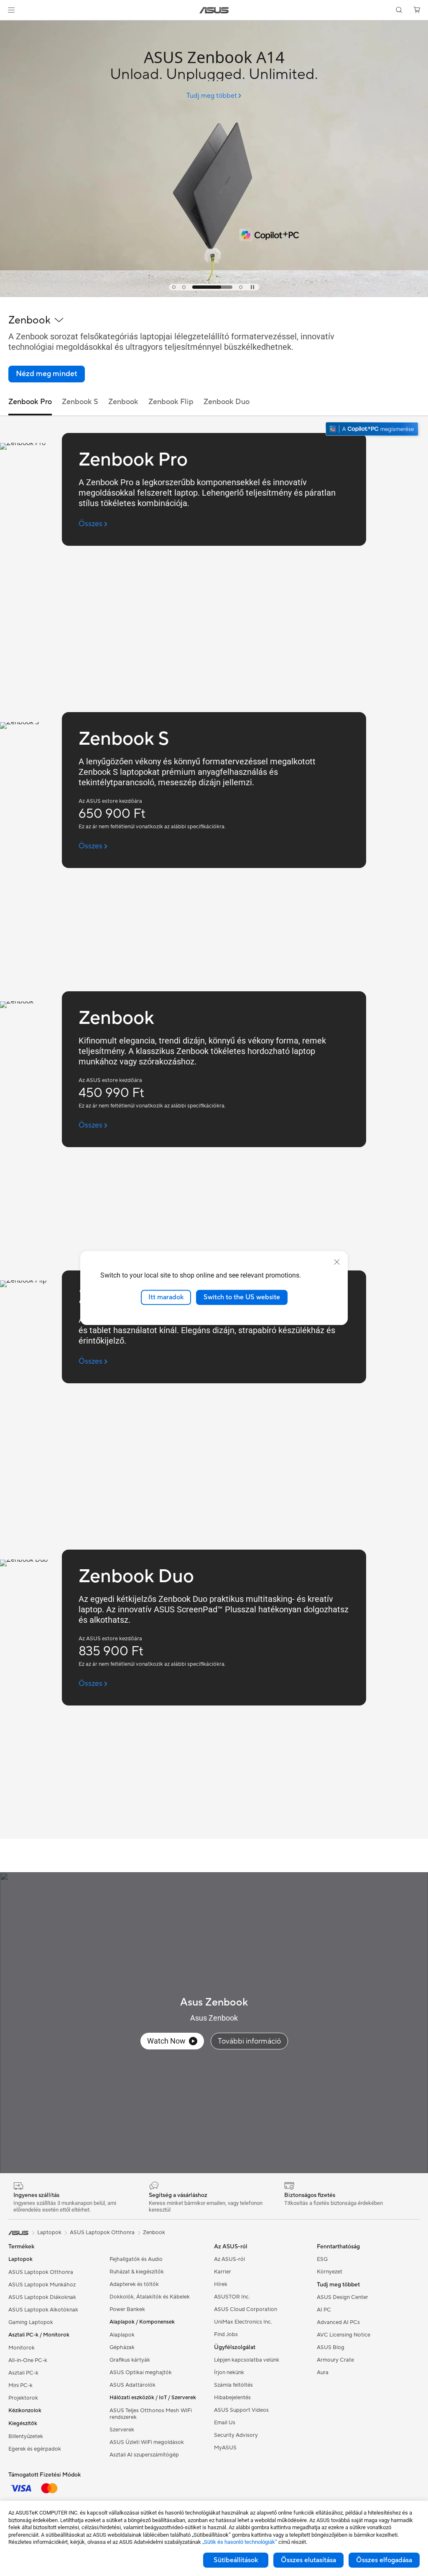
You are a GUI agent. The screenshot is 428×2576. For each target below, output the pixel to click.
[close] (337, 1262)
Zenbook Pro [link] (30, 402)
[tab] (174, 287)
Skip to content (10, 26)
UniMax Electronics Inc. (243, 2322)
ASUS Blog (331, 2347)
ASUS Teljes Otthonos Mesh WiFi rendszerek (151, 2414)
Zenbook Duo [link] (227, 402)
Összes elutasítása (308, 2560)
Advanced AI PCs (338, 2322)
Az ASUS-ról (229, 2259)
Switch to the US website (242, 1297)
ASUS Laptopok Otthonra (41, 2272)
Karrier (223, 2272)
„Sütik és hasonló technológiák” (240, 2542)
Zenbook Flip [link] (171, 402)
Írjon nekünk (229, 2372)
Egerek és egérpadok (35, 2449)
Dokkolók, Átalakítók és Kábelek (150, 2297)
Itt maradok (166, 1297)
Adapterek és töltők (134, 2284)
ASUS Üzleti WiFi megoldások (147, 2442)
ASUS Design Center (343, 2297)
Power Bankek (127, 2309)
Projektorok (23, 2398)
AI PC (324, 2310)
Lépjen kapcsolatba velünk (247, 2360)
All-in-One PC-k (28, 2360)
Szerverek (122, 2430)
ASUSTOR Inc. (232, 2297)
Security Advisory (236, 2435)
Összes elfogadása (384, 2560)
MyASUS (225, 2448)
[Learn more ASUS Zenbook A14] (214, 295)
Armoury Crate (335, 2360)
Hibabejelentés (232, 2398)
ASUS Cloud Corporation (246, 2309)
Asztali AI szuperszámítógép (144, 2455)
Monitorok (22, 2348)
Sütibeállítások (236, 2560)
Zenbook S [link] (80, 402)
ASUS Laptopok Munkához (42, 2285)
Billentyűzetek (26, 2436)
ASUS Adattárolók (132, 2385)
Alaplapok (122, 2335)
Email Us (225, 2423)
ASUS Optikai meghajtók (141, 2372)
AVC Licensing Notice (344, 2335)
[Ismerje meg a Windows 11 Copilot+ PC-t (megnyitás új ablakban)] (373, 430)
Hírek (221, 2284)
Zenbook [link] (123, 402)
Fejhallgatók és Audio (136, 2259)
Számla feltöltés (233, 2385)
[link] (214, 10)
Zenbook (154, 2232)
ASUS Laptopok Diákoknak (42, 2297)
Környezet (330, 2272)
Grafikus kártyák (130, 2360)
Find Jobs (226, 2334)
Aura (323, 2372)
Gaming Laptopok (31, 2322)
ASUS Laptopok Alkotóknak (43, 2310)
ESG (322, 2259)
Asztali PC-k (23, 2373)
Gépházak (122, 2347)
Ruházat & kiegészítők (137, 2272)
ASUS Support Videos (241, 2410)
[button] (11, 10)
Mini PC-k (20, 2385)
